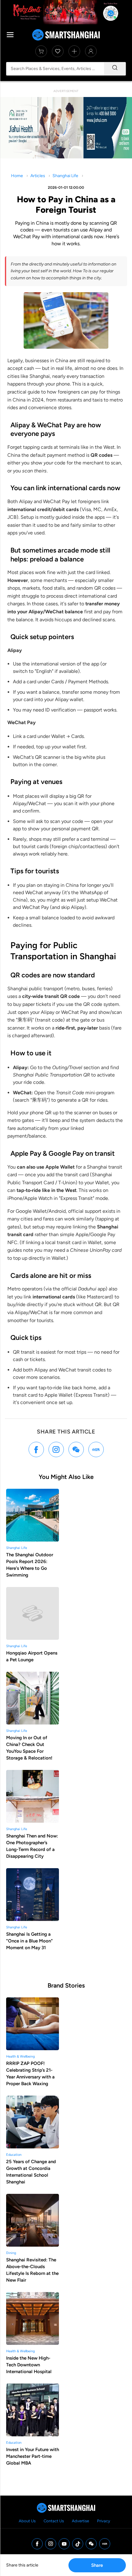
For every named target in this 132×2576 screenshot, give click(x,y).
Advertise (80, 2521)
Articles (38, 176)
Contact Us (54, 2521)
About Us (27, 2521)
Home (17, 176)
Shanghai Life (65, 176)
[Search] (115, 69)
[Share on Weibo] (76, 1449)
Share (97, 2565)
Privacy (104, 2521)
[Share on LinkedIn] (96, 1449)
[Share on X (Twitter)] (56, 1449)
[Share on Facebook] (36, 1449)
